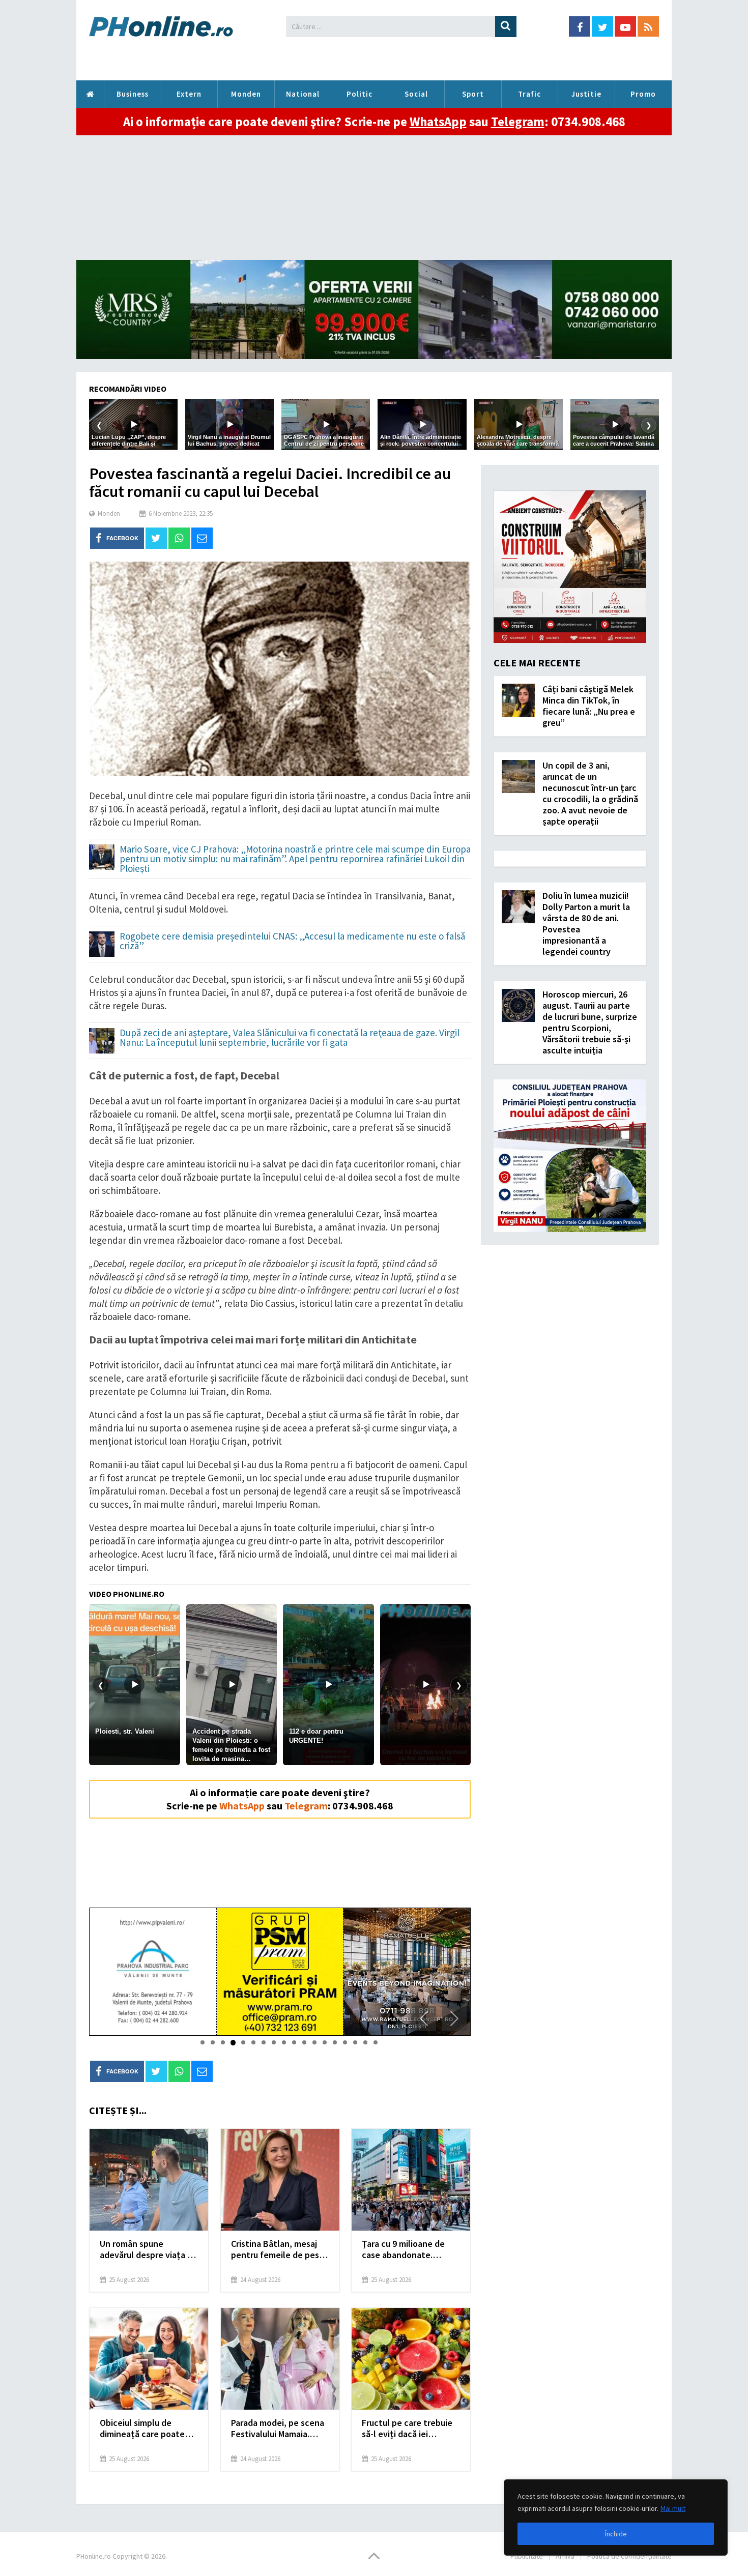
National (303, 94)
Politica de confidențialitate (629, 2556)
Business (133, 94)
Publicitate (527, 2556)
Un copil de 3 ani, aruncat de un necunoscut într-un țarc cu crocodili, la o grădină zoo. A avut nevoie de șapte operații (590, 793)
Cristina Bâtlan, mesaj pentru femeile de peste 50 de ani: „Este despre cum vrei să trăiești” (280, 2249)
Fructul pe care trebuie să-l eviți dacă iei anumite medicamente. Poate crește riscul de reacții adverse (408, 2428)
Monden (246, 94)
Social (416, 94)
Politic (359, 94)
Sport (473, 94)
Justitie (586, 94)
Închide (616, 2534)
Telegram (518, 122)
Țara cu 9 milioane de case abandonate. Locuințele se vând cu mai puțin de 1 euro (405, 2249)
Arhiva (565, 2556)
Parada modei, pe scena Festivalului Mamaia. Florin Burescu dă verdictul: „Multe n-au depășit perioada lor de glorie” (278, 2428)
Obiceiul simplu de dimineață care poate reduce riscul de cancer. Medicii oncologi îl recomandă (146, 2428)
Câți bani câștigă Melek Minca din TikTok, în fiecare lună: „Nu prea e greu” (589, 706)
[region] (616, 2518)
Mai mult (673, 2508)
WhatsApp (438, 122)
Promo (643, 94)
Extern (189, 94)
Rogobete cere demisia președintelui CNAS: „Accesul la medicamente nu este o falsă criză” (292, 942)
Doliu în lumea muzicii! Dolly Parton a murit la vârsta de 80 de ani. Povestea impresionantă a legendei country (586, 924)
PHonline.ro (90, 94)
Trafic (529, 94)
